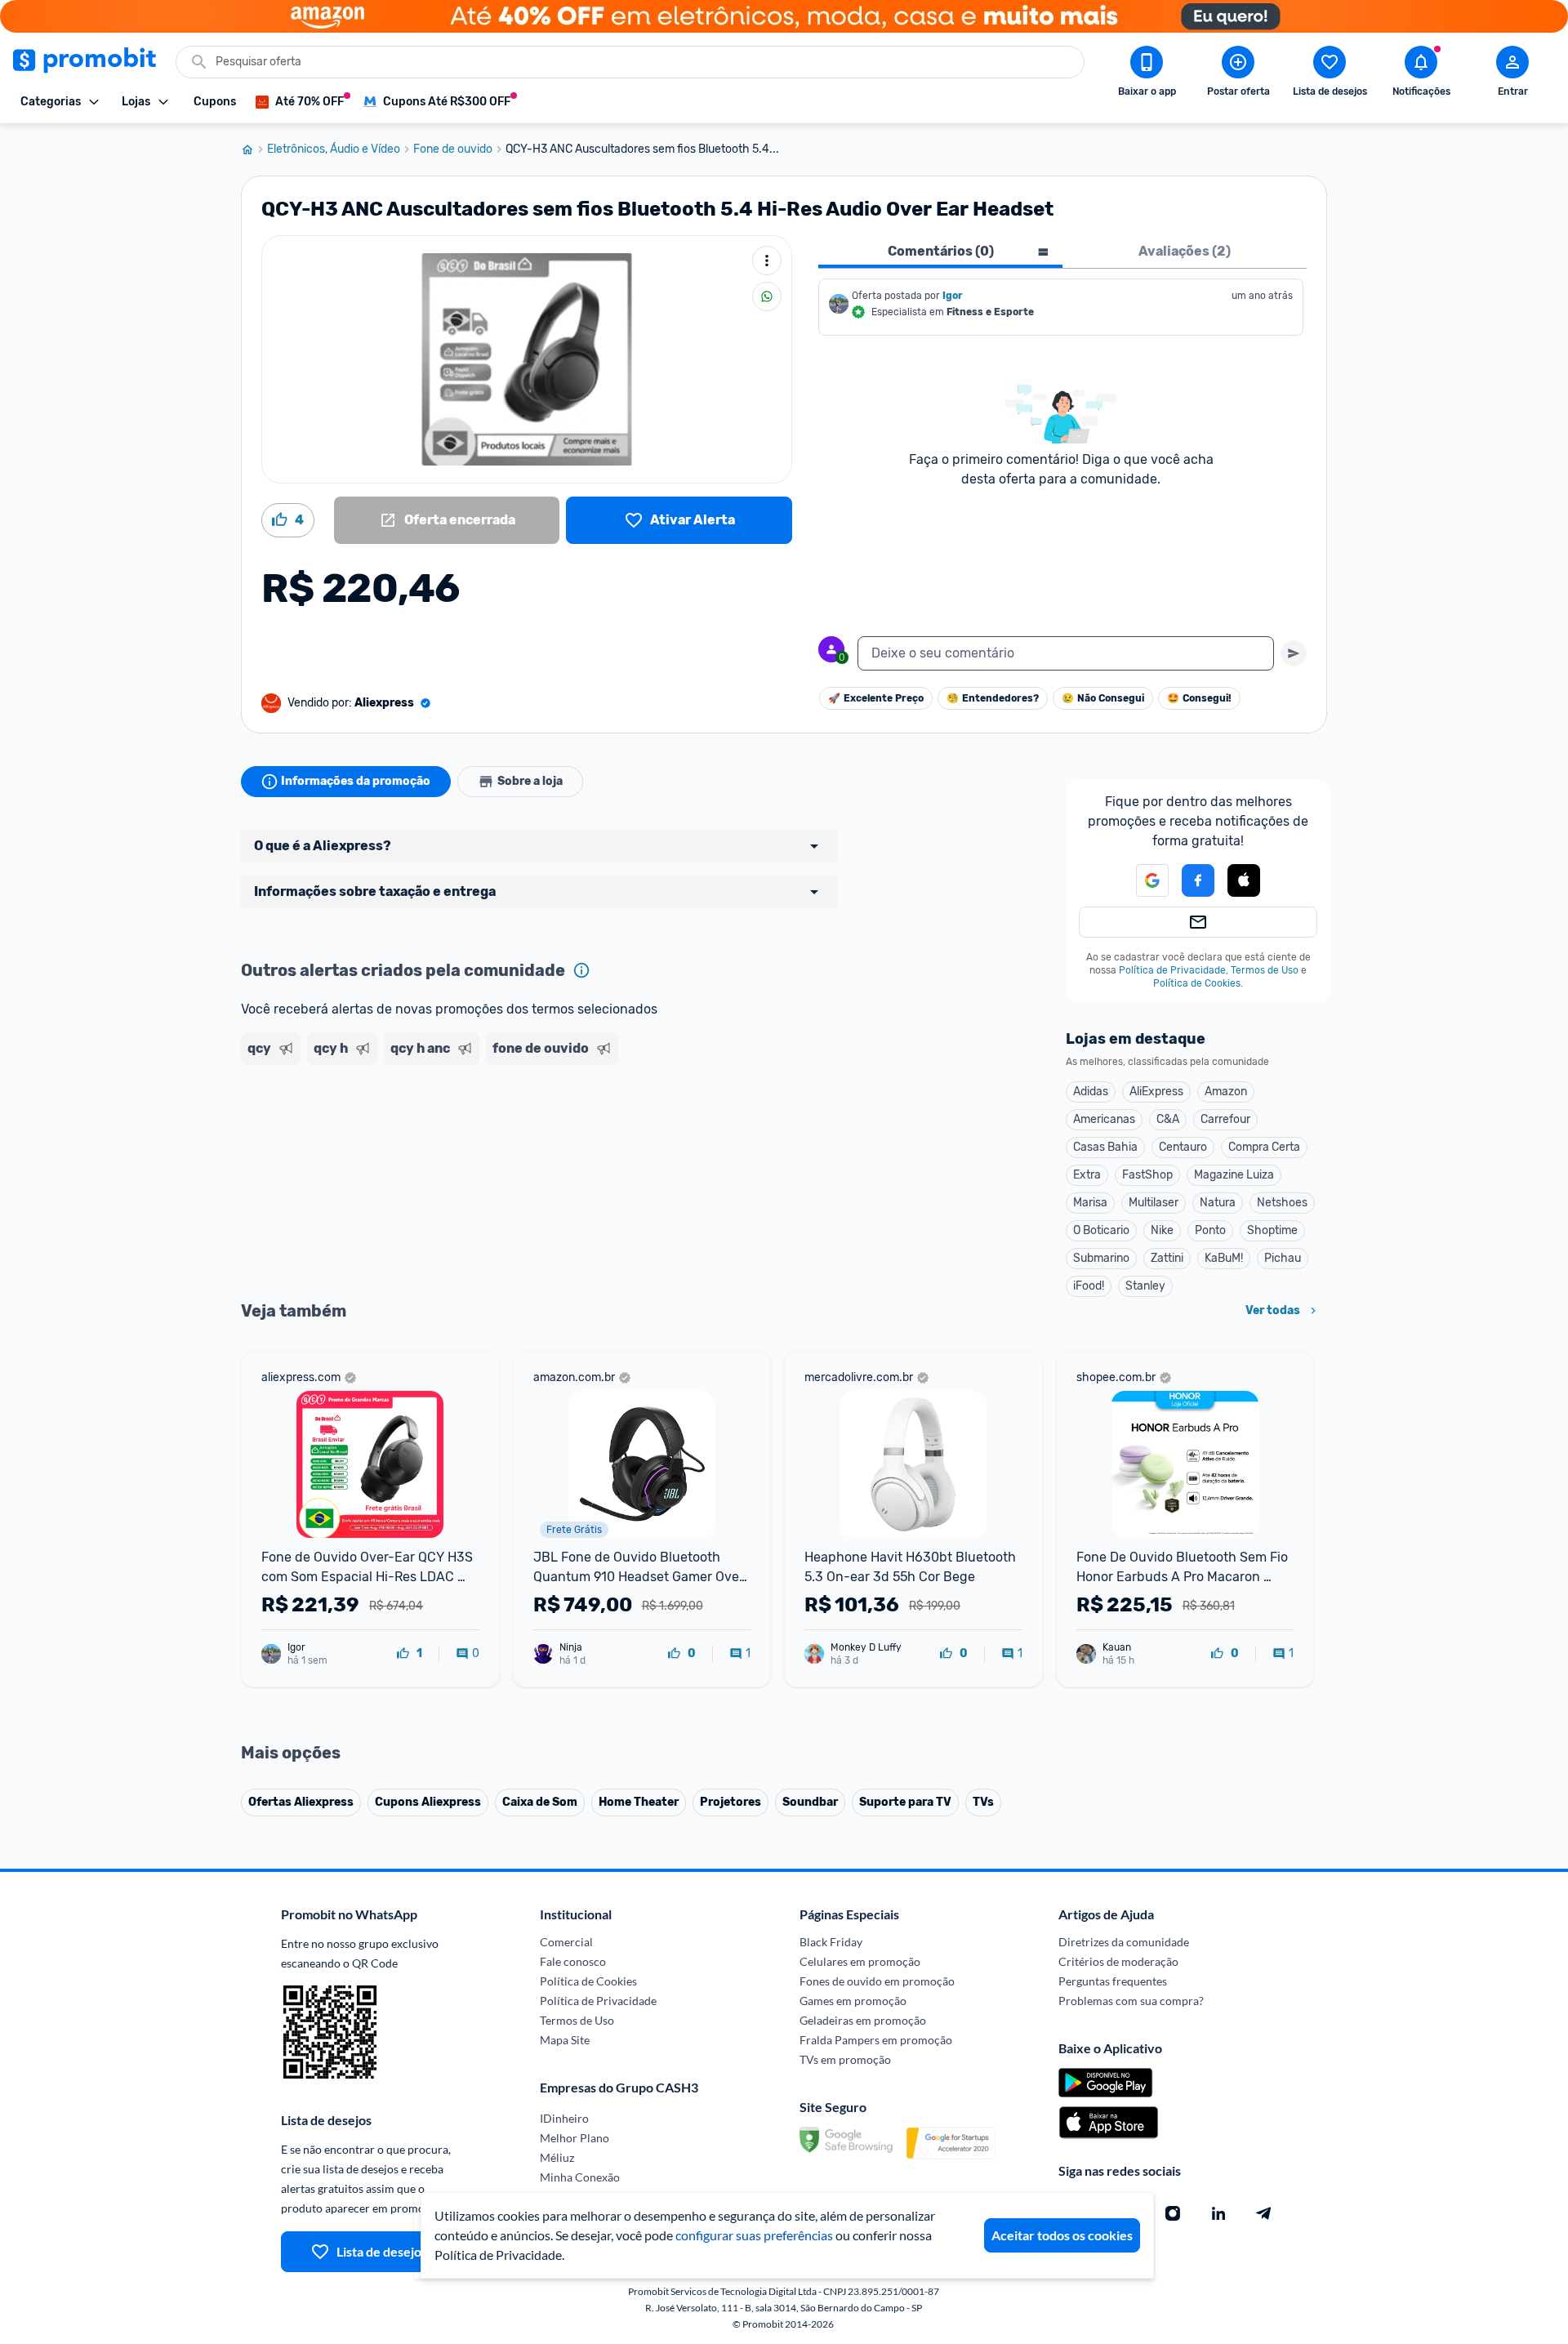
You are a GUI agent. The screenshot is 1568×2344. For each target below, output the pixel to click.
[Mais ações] (767, 261)
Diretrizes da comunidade (1124, 1942)
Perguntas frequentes (1113, 1981)
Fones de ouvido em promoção (877, 1981)
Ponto (1210, 1230)
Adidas (1091, 1092)
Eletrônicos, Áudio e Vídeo (334, 149)
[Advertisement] (555, 1134)
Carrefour (1225, 1119)
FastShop (1147, 1175)
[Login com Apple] (1244, 880)
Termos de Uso (1265, 970)
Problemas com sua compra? (1131, 2001)
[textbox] (1066, 653)
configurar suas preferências (754, 2235)
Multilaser (1154, 1203)
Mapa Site (565, 2040)
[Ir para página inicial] (254, 149)
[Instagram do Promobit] (1173, 2213)
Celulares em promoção (860, 1961)
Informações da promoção (356, 781)
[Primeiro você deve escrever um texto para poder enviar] (1294, 653)
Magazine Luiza (1234, 1175)
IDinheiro (564, 2118)
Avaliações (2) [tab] (1185, 251)
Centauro (1183, 1147)
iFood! (1089, 1286)
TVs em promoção (845, 2059)
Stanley (1145, 1286)
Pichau (1283, 1258)
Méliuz (557, 2157)
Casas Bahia (1105, 1147)
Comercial (566, 1942)
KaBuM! (1224, 1258)
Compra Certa (1264, 1147)
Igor (953, 296)
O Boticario (1101, 1230)
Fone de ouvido (453, 149)
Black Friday (831, 1942)
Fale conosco (573, 1961)
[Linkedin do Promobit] (1218, 2213)
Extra (1087, 1175)
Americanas (1104, 1119)
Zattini (1167, 1258)
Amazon (1226, 1092)
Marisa (1090, 1203)
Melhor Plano (575, 2138)
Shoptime (1272, 1230)
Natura (1218, 1203)
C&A (1168, 1119)
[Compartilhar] (767, 296)
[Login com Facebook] (1198, 880)
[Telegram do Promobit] (1264, 2213)
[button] (1143, 880)
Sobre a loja (530, 781)
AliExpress (1156, 1092)
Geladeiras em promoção (863, 2020)
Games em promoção (853, 2001)
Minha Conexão (580, 2177)
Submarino (1101, 1258)
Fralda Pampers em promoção (876, 2040)
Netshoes (1282, 1203)
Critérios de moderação (1118, 1961)
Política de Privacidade (1172, 970)
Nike (1162, 1230)
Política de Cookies (1197, 983)
